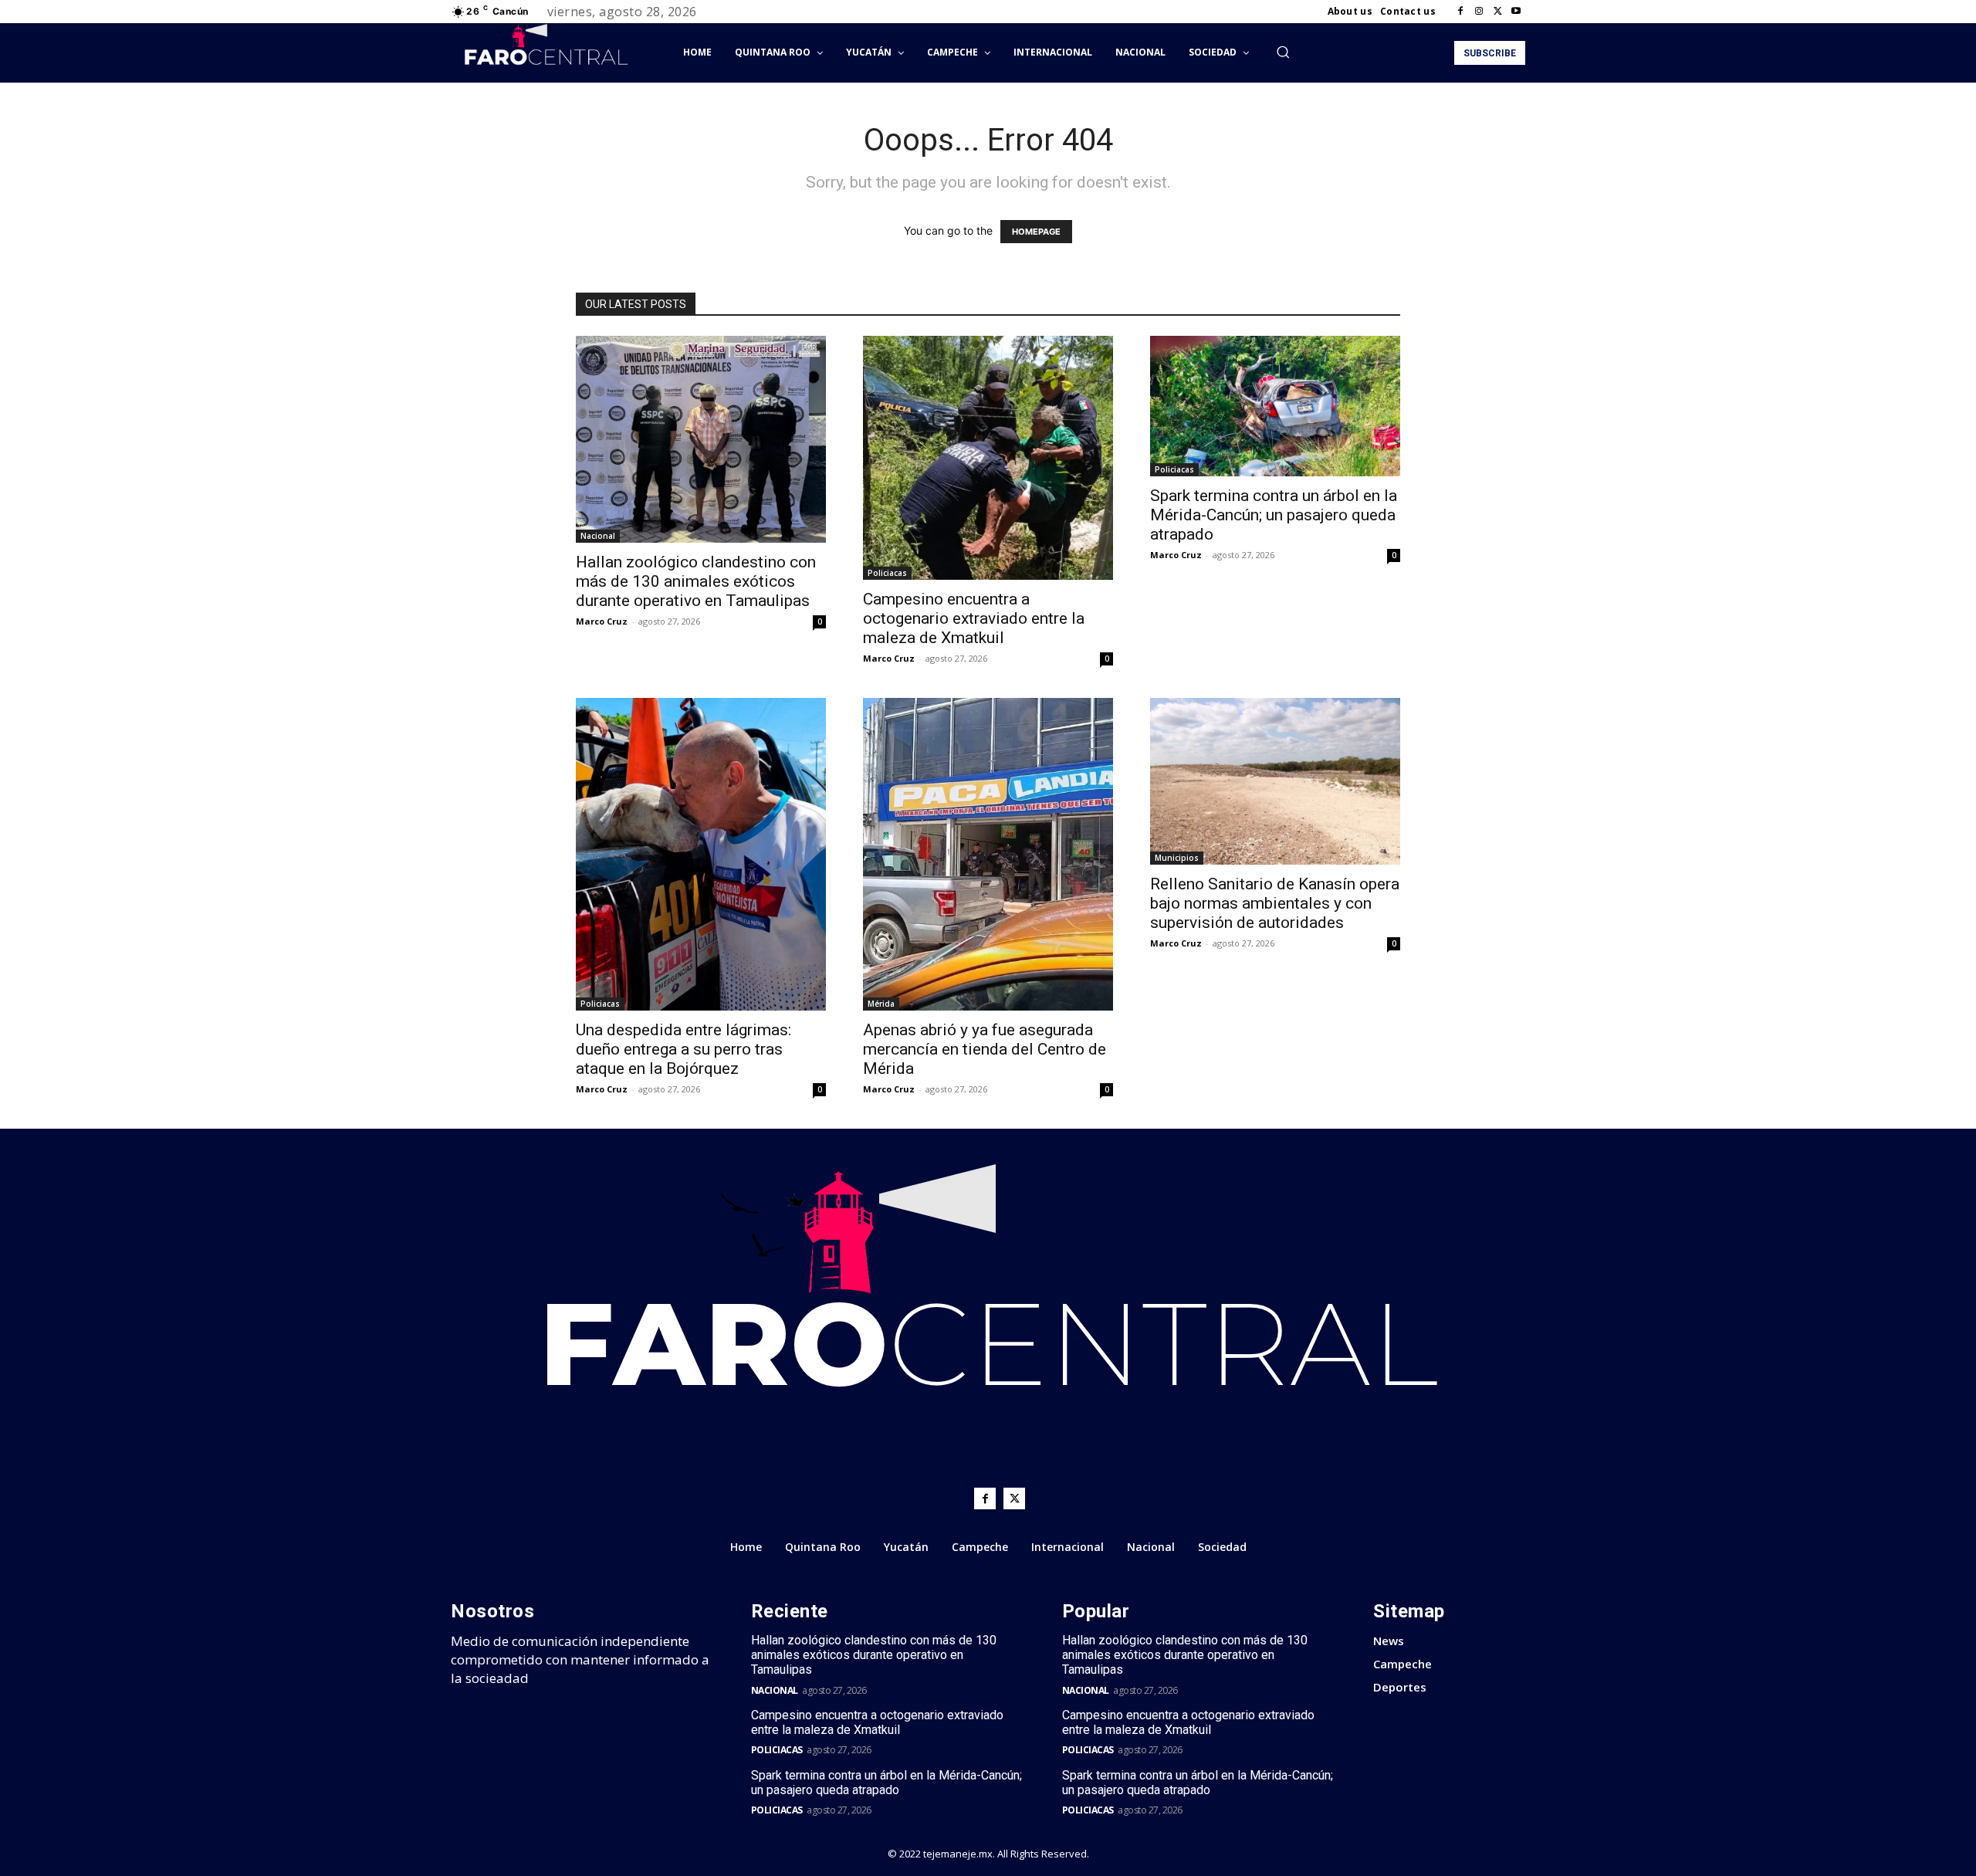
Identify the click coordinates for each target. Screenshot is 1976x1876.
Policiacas (887, 573)
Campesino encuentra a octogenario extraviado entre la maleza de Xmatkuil (974, 618)
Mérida (881, 1004)
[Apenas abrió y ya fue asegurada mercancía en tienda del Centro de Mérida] (988, 854)
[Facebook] (1460, 12)
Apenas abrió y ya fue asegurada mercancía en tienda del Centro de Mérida (985, 1049)
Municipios (1177, 858)
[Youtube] (1516, 12)
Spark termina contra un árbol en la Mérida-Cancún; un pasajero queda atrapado (1274, 515)
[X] (1497, 12)
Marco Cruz (602, 621)
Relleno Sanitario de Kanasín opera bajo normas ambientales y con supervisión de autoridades (1275, 903)
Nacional (598, 536)
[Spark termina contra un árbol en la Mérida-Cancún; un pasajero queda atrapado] (1275, 406)
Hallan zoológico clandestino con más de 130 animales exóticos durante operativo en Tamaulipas (696, 581)
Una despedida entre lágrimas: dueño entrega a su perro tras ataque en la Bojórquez (683, 1049)
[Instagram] (1479, 12)
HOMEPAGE (1036, 232)
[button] (1283, 52)
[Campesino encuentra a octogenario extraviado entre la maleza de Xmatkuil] (988, 458)
